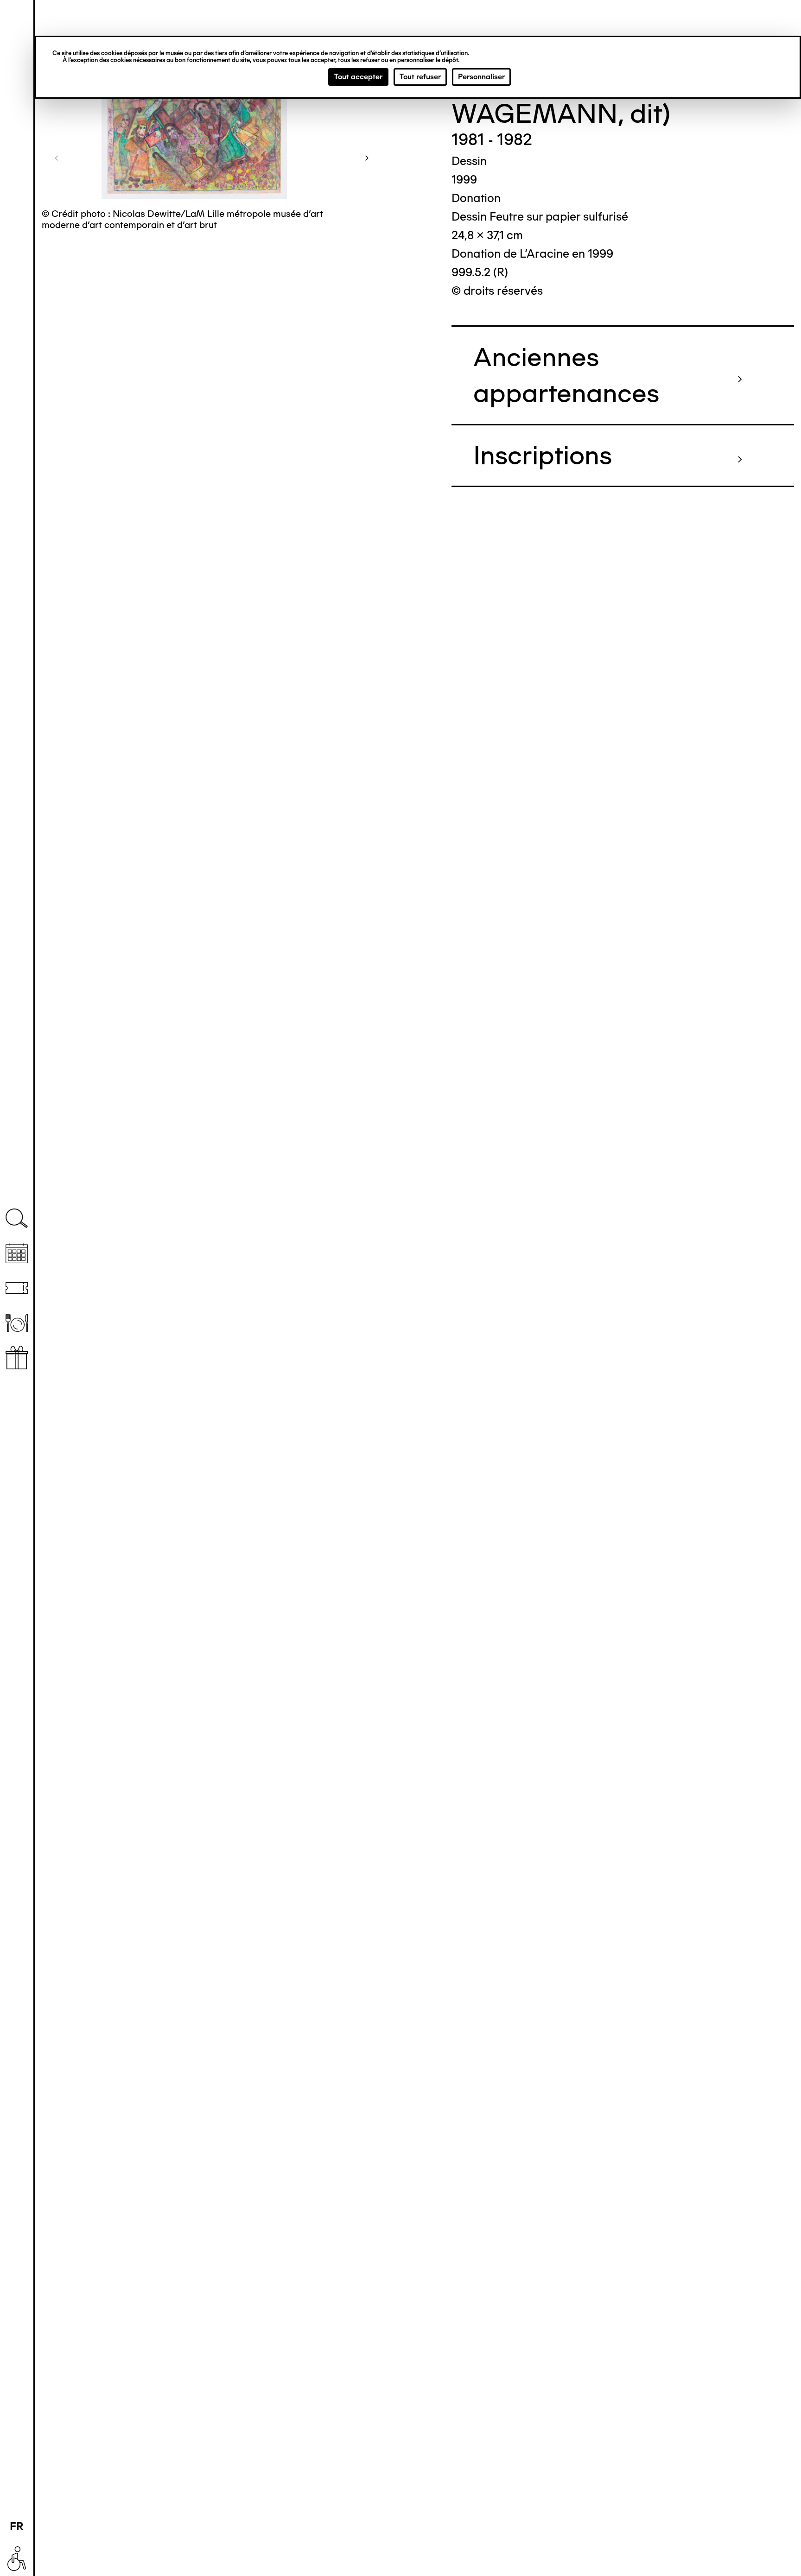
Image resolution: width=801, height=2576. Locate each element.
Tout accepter (358, 77)
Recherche (17, 1218)
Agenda (17, 1253)
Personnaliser (481, 77)
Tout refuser (420, 77)
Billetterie (17, 1288)
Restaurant (17, 1323)
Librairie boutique (17, 1358)
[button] (57, 158)
